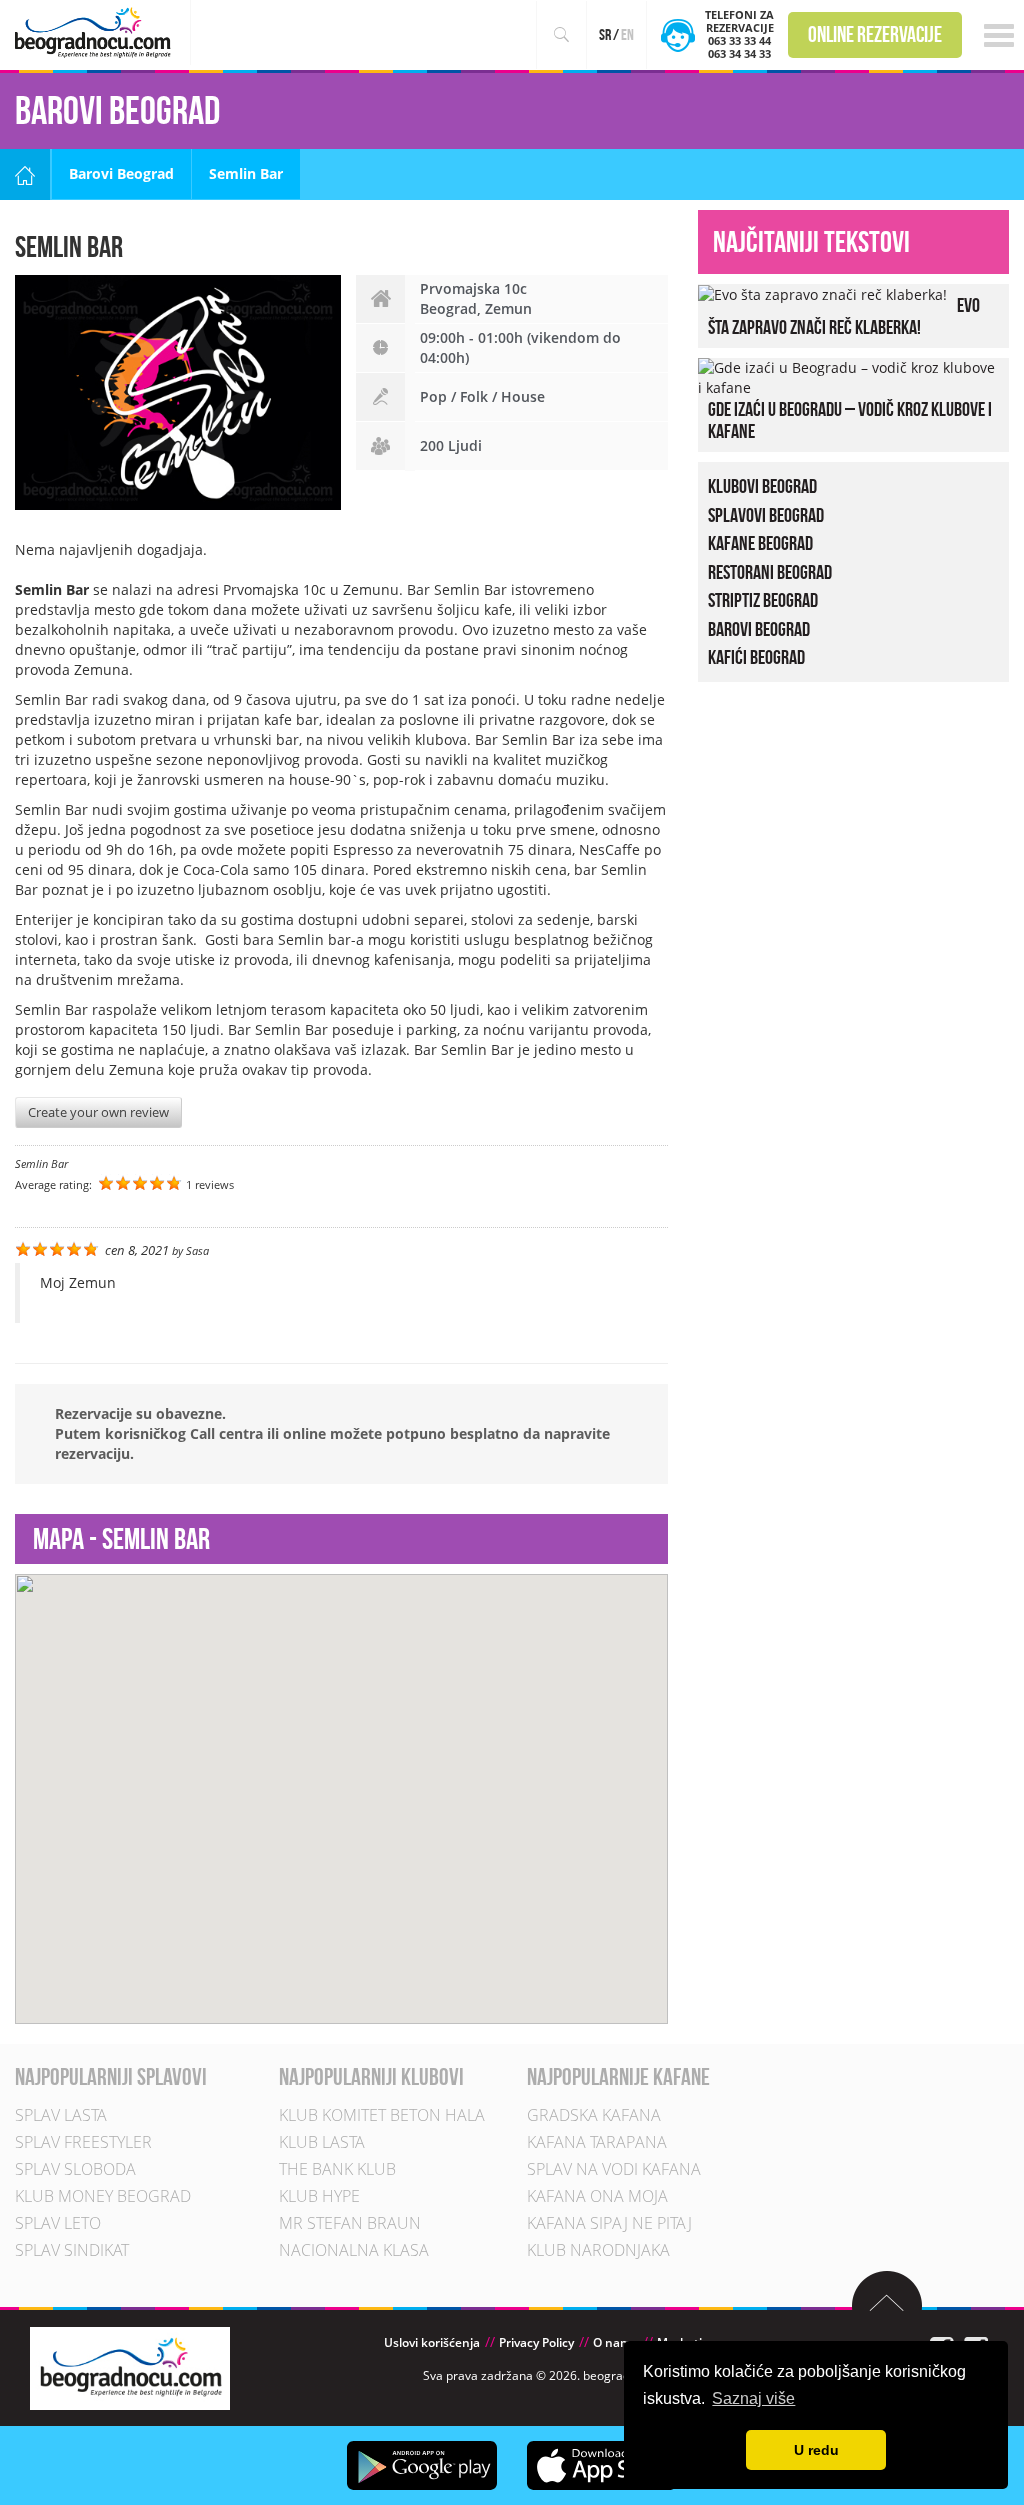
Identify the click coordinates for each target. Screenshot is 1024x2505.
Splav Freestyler (83, 2142)
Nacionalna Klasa (354, 2250)
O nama (615, 2342)
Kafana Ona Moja (597, 2196)
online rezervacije (875, 34)
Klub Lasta (322, 2142)
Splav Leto (58, 2223)
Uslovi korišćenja (432, 2342)
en (627, 34)
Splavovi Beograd (766, 514)
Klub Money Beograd (103, 2196)
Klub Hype (319, 2196)
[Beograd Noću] (130, 2366)
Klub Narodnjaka (598, 2250)
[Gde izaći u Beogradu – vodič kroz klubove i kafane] (848, 375)
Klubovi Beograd (762, 486)
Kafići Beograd (756, 657)
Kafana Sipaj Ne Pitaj (609, 2223)
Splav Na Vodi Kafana (614, 2169)
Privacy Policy (536, 2342)
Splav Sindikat (72, 2250)
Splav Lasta (61, 2115)
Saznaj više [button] (753, 2398)
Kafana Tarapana (597, 2142)
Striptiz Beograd (763, 600)
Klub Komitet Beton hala (382, 2115)
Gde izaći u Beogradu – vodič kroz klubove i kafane (850, 420)
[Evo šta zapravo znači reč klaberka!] (822, 293)
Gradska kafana (594, 2115)
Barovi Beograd (121, 173)
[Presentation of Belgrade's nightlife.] (95, 32)
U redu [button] (816, 2450)
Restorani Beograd (770, 571)
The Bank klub (337, 2169)
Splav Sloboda (75, 2169)
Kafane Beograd (760, 543)
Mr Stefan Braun (350, 2223)
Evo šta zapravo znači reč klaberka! (844, 316)
